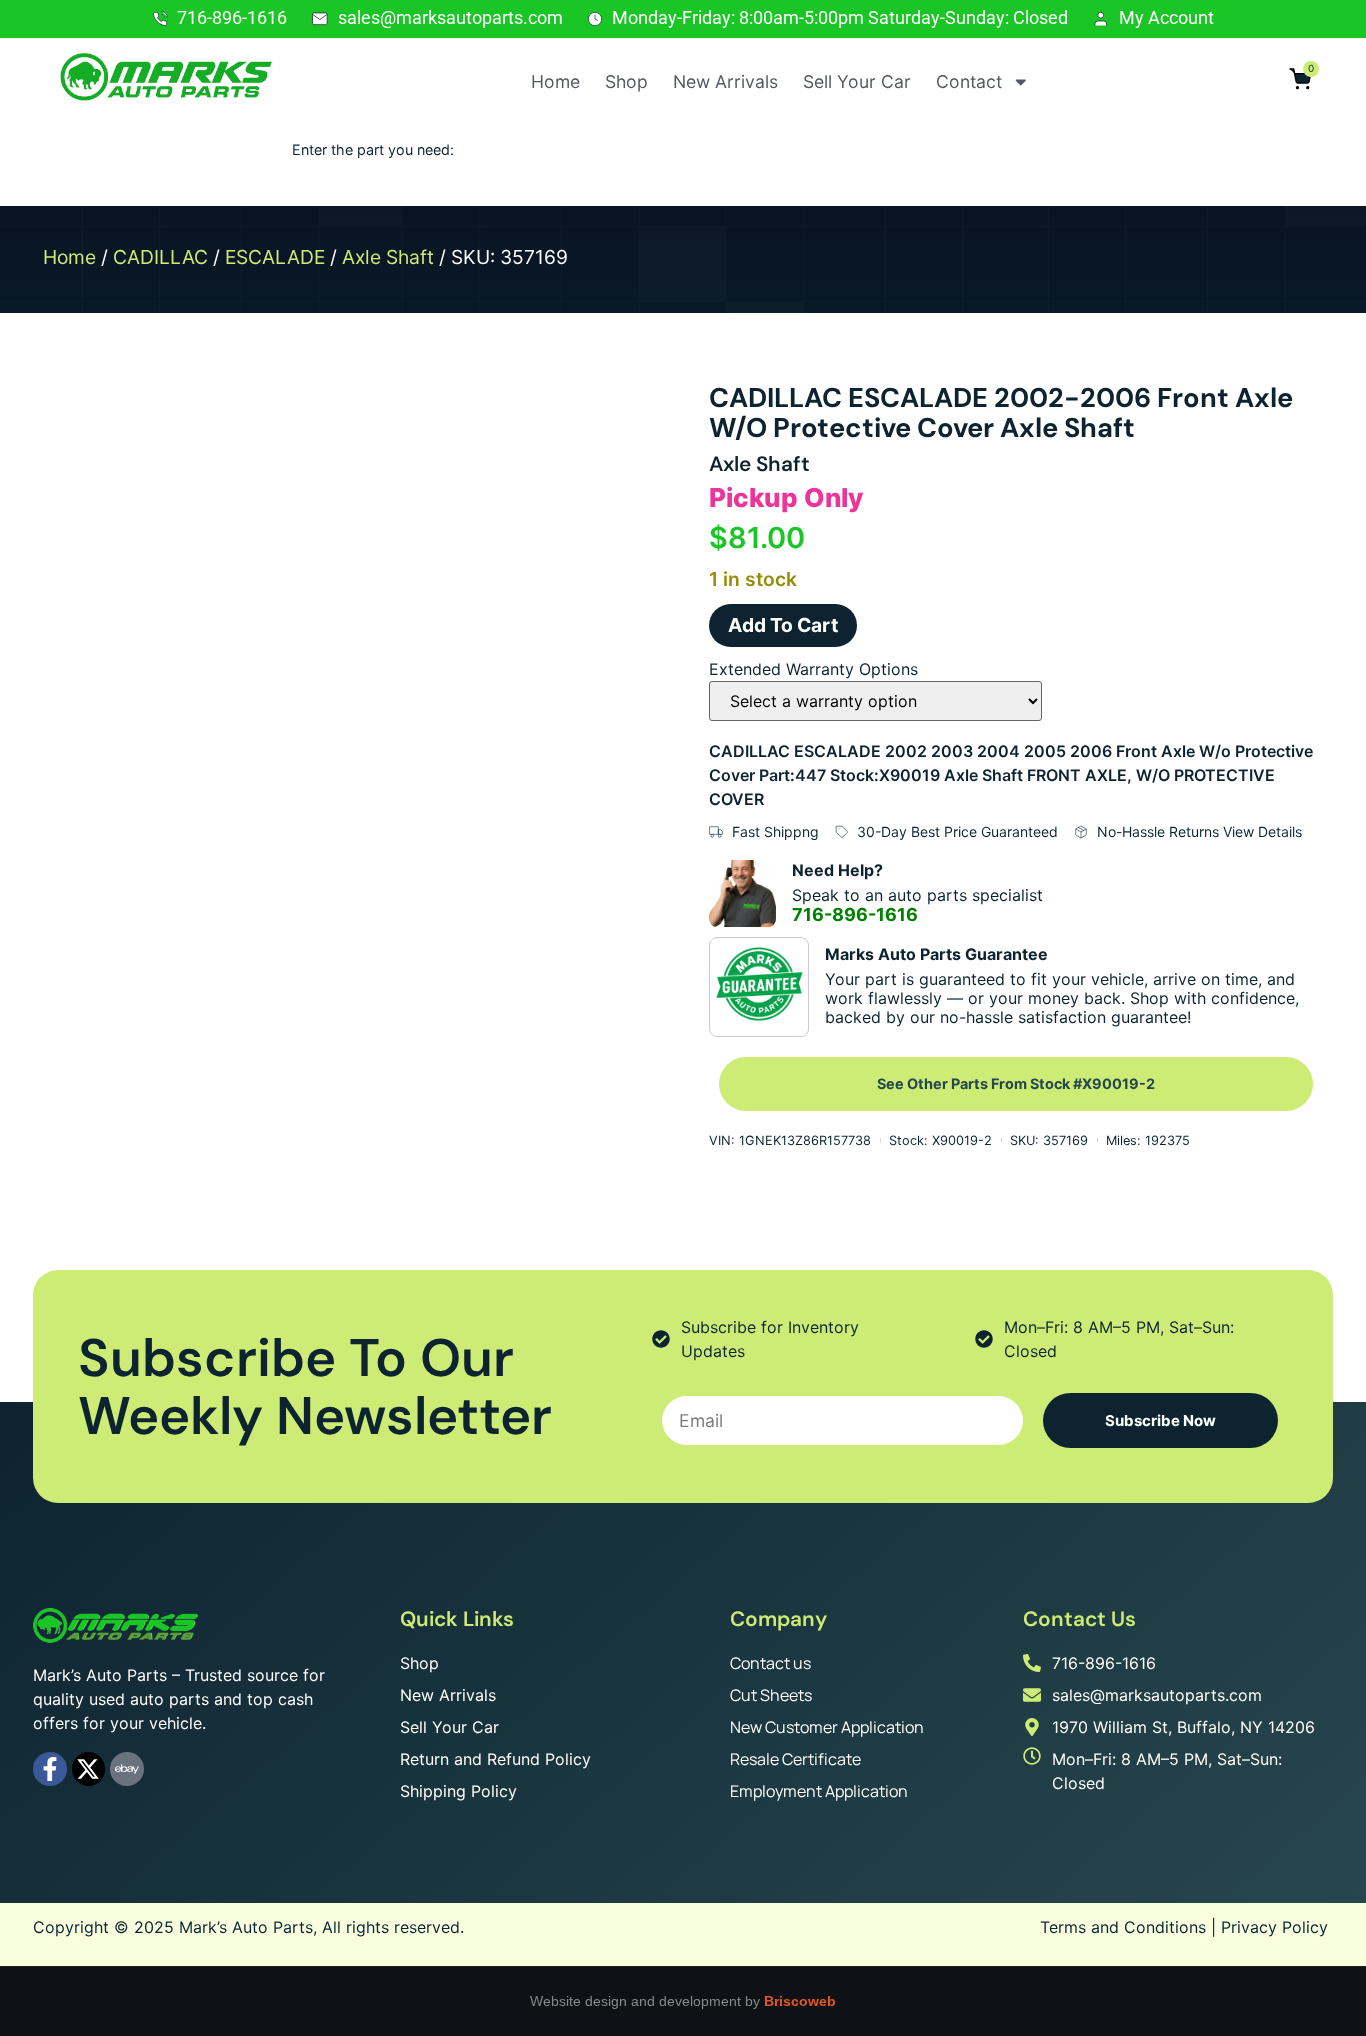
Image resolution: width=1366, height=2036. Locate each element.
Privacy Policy (1274, 1927)
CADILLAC (160, 257)
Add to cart (783, 625)
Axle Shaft (388, 257)
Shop (626, 81)
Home (555, 81)
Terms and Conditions (1123, 1927)
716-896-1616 (855, 914)
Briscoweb (800, 2001)
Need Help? (837, 870)
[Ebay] (127, 1769)
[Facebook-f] (50, 1769)
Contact (969, 81)
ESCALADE (275, 257)
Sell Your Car (857, 81)
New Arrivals (725, 81)
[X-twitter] (89, 1769)
